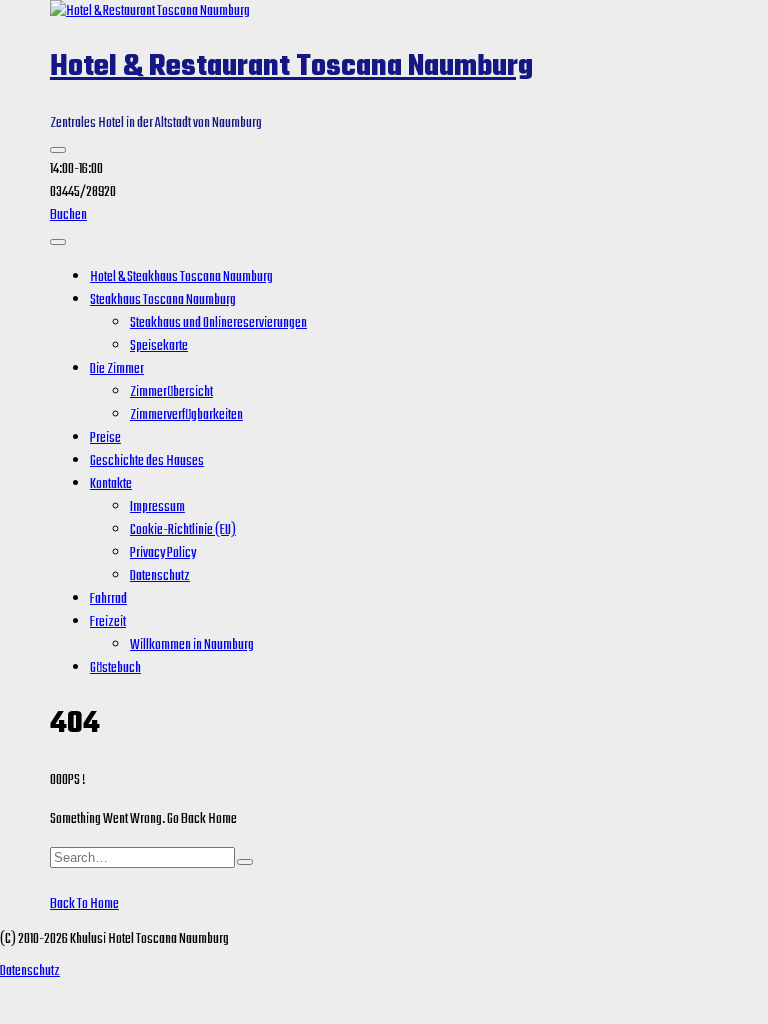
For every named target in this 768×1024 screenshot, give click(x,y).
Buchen (68, 215)
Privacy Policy (163, 553)
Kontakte (111, 484)
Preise (105, 438)
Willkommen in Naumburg (192, 645)
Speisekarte (159, 346)
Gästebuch (115, 668)
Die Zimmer (117, 369)
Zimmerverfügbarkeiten (186, 415)
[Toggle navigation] (58, 242)
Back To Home (84, 904)
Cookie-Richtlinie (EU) (183, 530)
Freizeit (108, 622)
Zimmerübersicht (171, 392)
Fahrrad (108, 599)
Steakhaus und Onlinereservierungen (218, 323)
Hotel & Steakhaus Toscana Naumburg (181, 277)
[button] (58, 150)
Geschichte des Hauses (147, 461)
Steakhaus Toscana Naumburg (163, 300)
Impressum (157, 507)
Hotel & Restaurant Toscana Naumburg (291, 67)
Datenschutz (160, 576)
